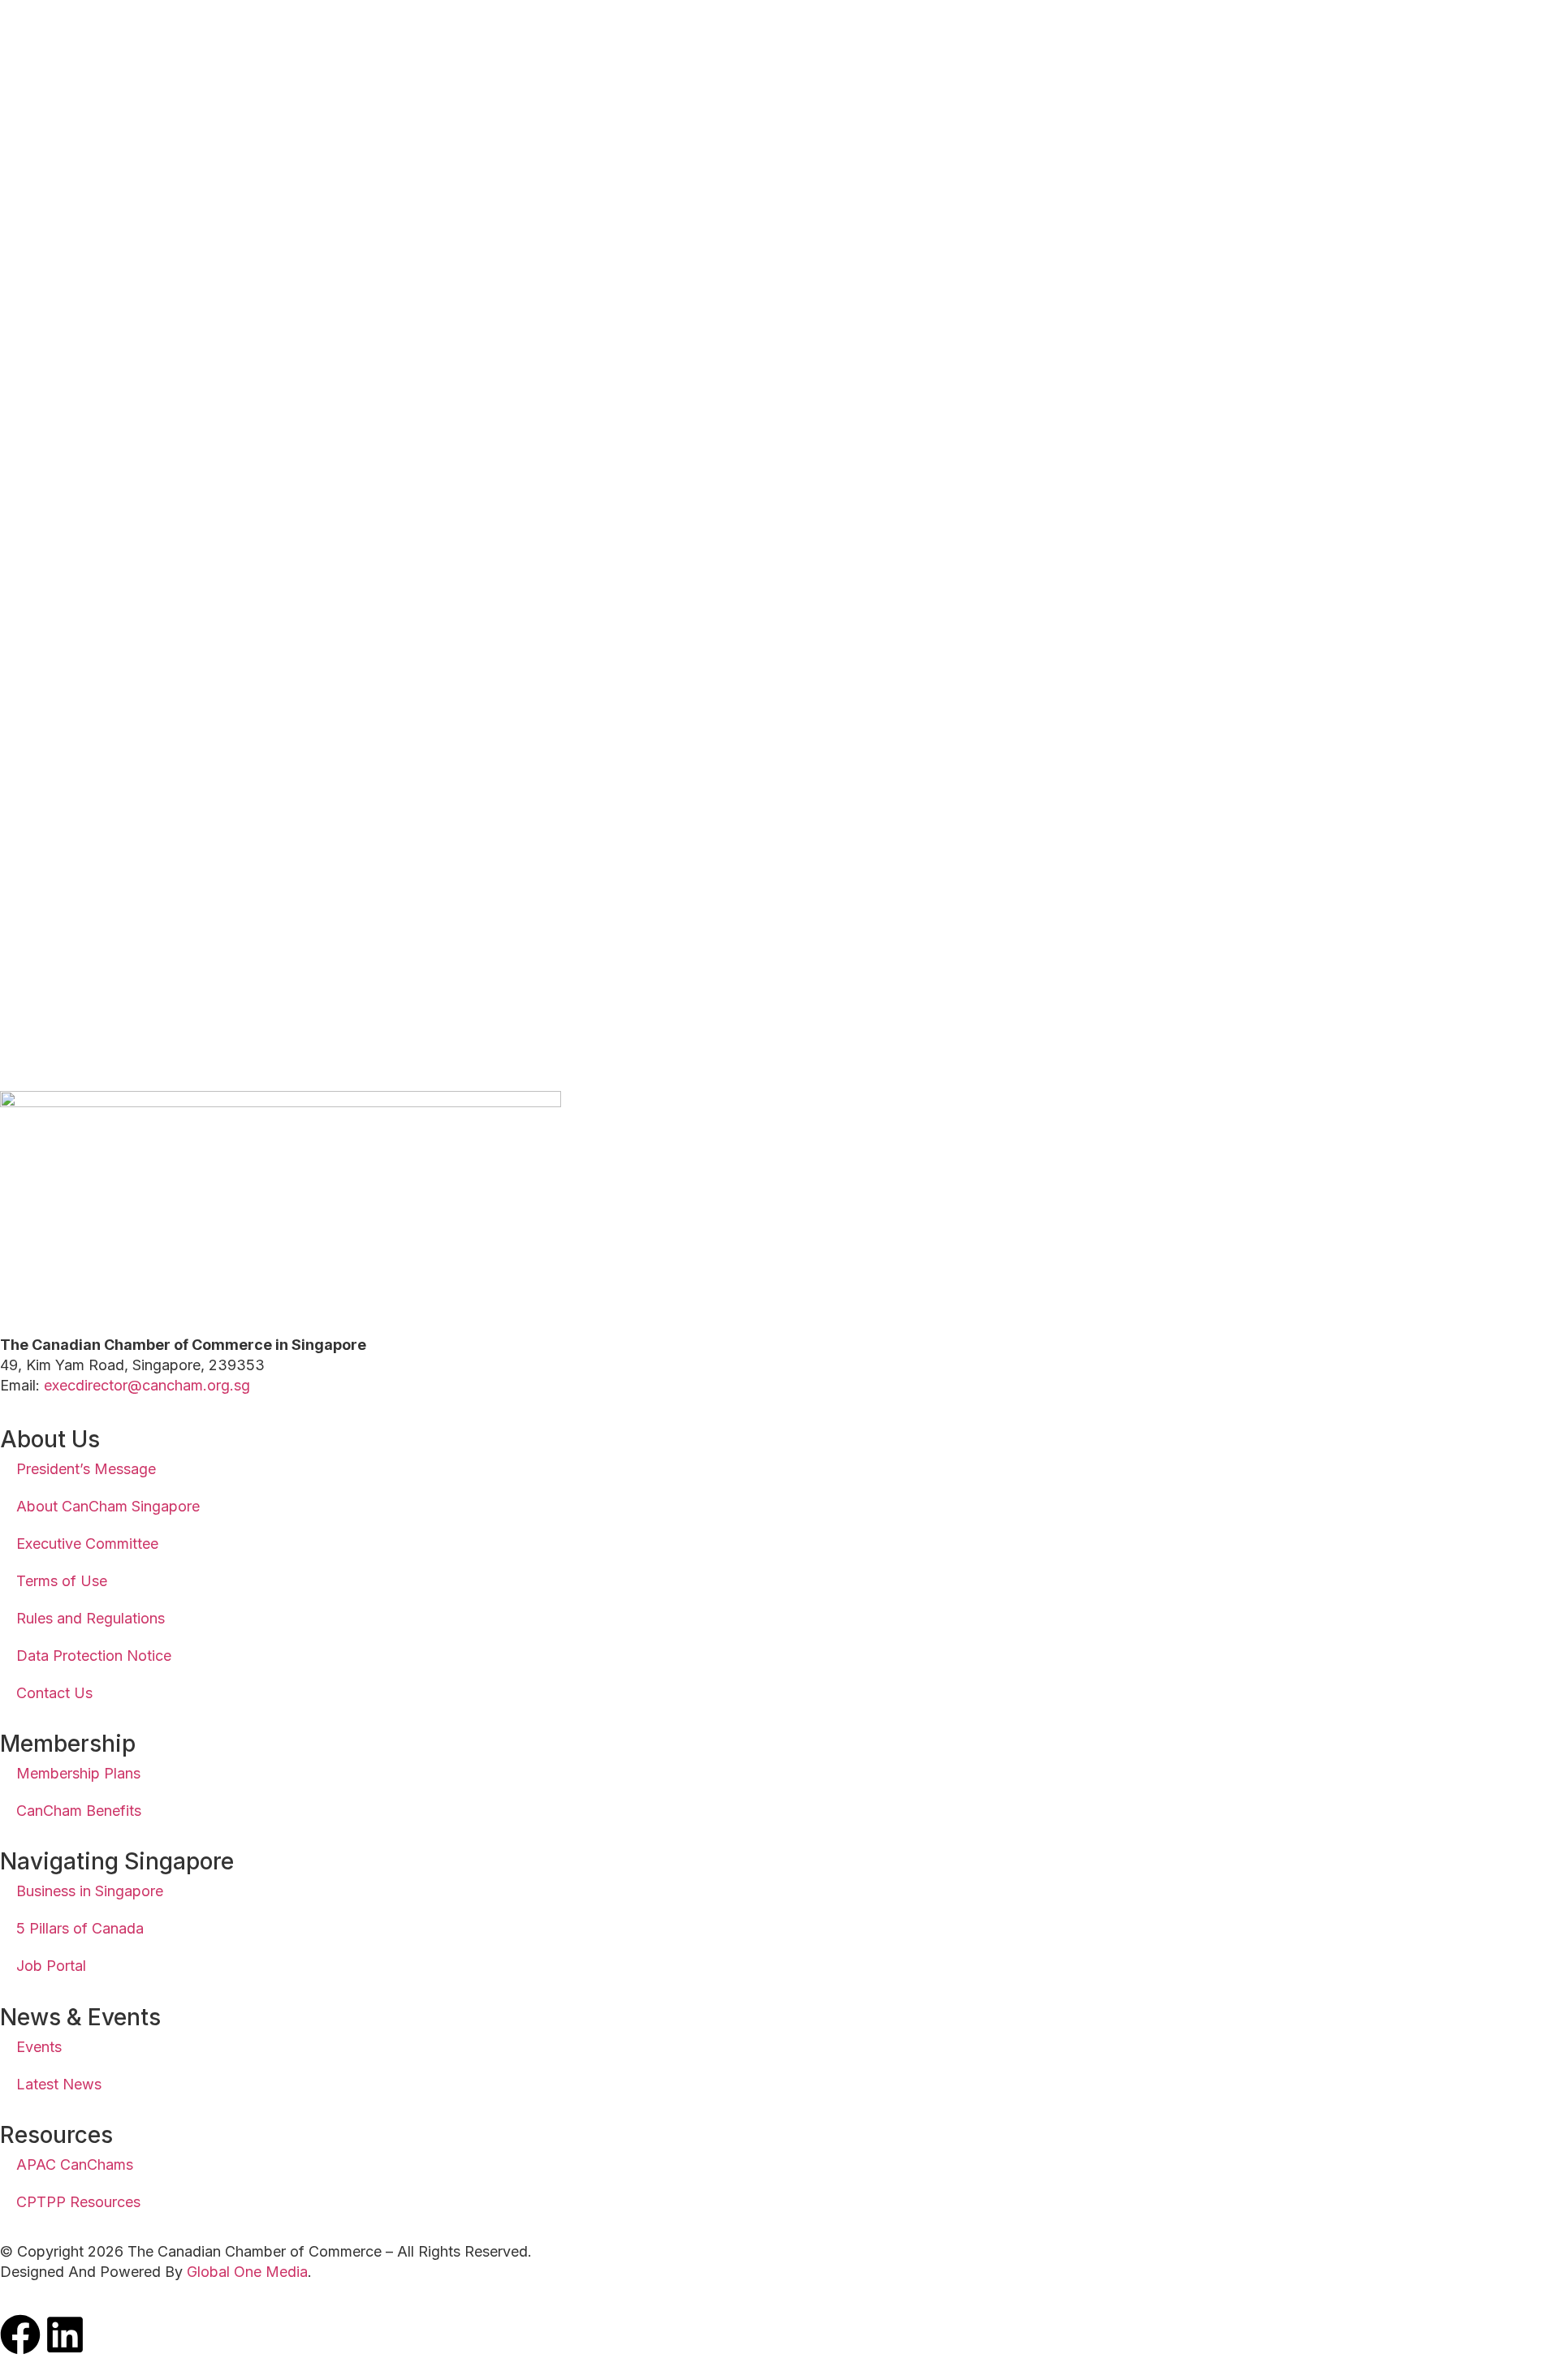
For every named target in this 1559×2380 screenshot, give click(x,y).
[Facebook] (20, 2335)
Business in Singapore (90, 1891)
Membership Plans (78, 1773)
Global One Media (247, 2272)
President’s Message (86, 1469)
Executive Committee (87, 1544)
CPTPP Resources (78, 2202)
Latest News (59, 2084)
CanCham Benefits (79, 1811)
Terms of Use (62, 1581)
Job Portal (51, 1966)
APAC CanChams (75, 2164)
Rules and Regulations (91, 1618)
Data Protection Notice (94, 1656)
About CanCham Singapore (108, 1506)
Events (39, 2047)
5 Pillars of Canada (80, 1928)
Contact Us (54, 1693)
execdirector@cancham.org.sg (147, 1385)
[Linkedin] (65, 2335)
